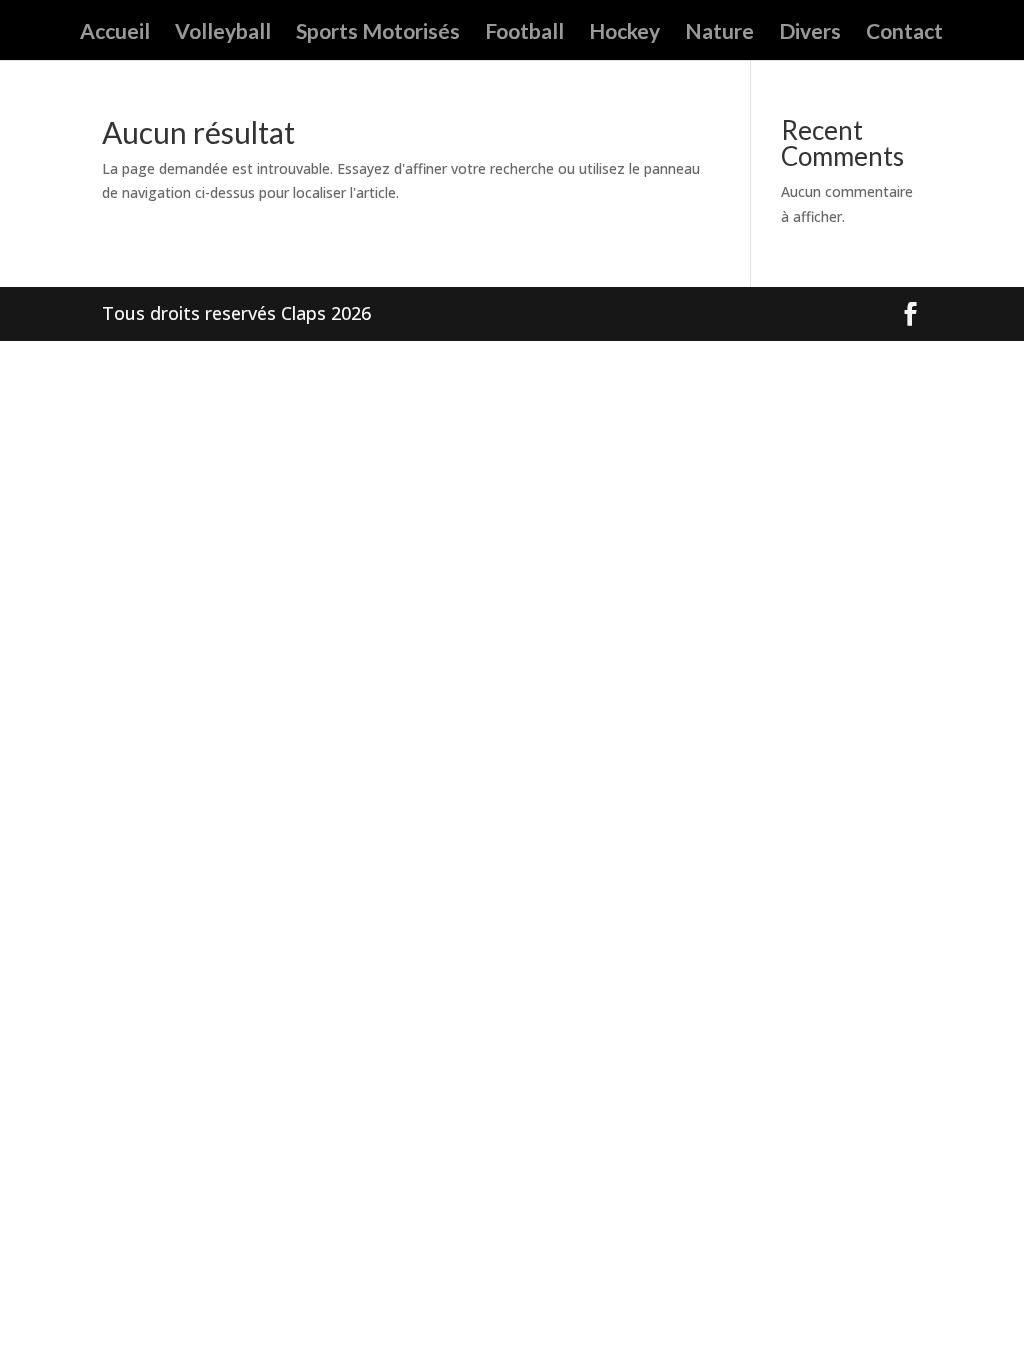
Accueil (115, 33)
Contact (904, 33)
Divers (810, 33)
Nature (719, 33)
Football (524, 33)
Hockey (624, 33)
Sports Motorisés (378, 33)
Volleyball (223, 33)
